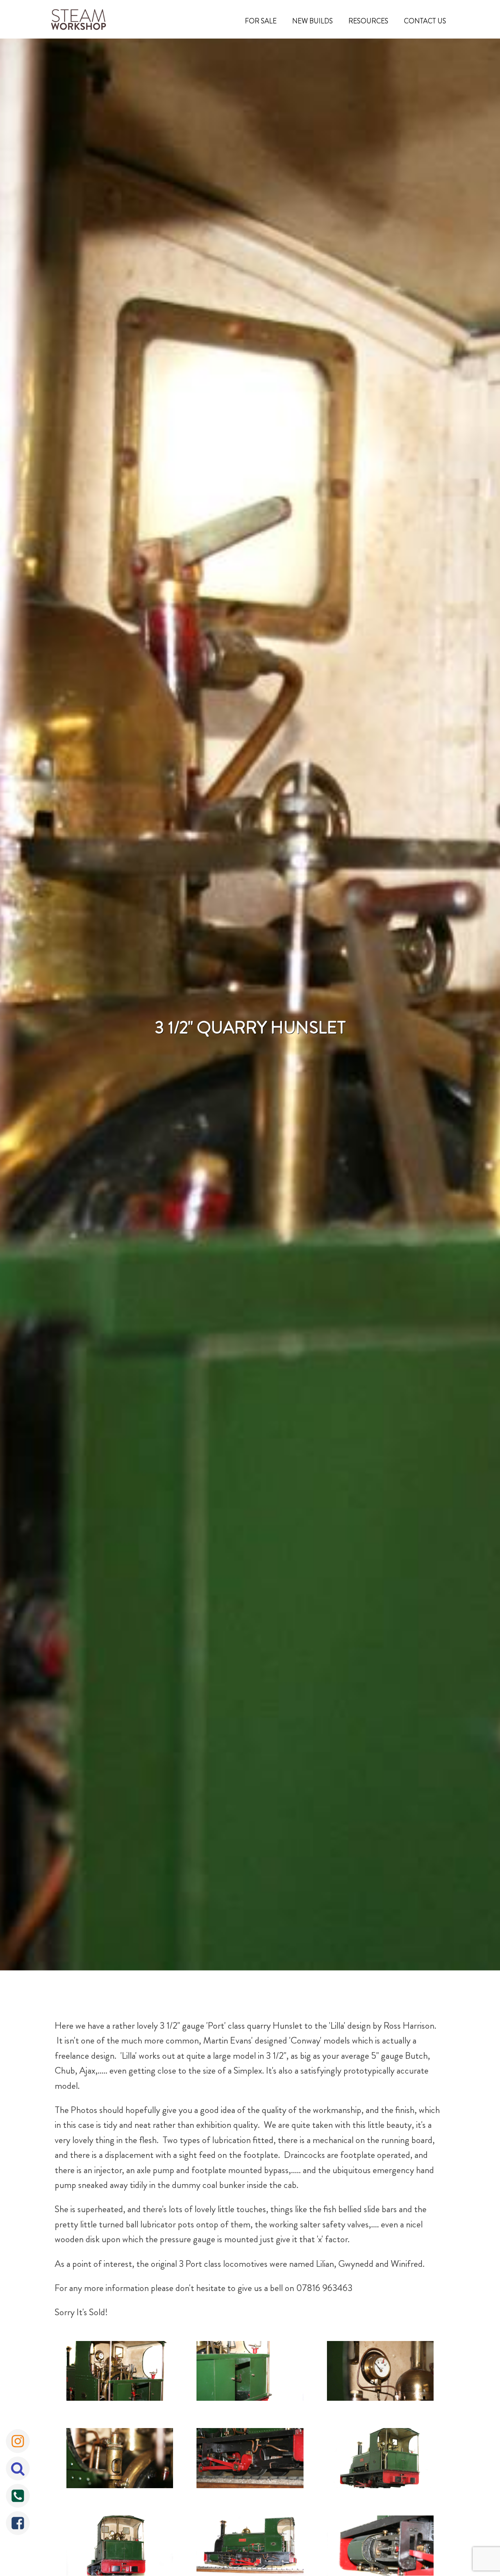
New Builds (312, 21)
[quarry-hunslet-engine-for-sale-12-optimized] (380, 2460)
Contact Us (425, 21)
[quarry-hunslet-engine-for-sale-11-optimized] (250, 2460)
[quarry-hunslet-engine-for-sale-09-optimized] (380, 2373)
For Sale (261, 21)
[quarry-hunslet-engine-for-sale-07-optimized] (120, 2373)
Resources (368, 21)
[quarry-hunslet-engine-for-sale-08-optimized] (250, 2373)
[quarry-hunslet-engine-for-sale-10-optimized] (120, 2460)
